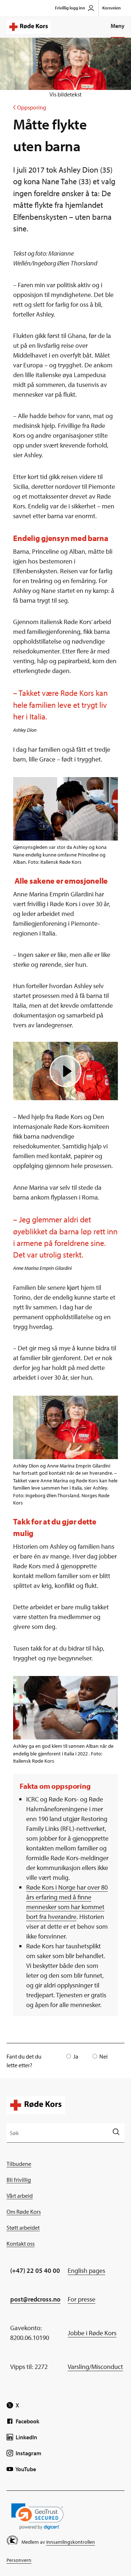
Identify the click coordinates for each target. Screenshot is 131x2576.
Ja (76, 2056)
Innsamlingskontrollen (71, 2542)
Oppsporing (30, 107)
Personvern (19, 2560)
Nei (104, 2056)
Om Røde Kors (24, 2212)
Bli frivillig (19, 2180)
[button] (65, 1071)
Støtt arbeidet (23, 2228)
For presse (82, 2299)
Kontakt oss (21, 2243)
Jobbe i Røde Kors (92, 2333)
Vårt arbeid (20, 2196)
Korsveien (112, 8)
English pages (86, 2270)
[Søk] (116, 2133)
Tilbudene (19, 2164)
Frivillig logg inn (70, 8)
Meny (118, 26)
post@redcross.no (35, 2299)
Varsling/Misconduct (95, 2367)
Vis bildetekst (65, 94)
